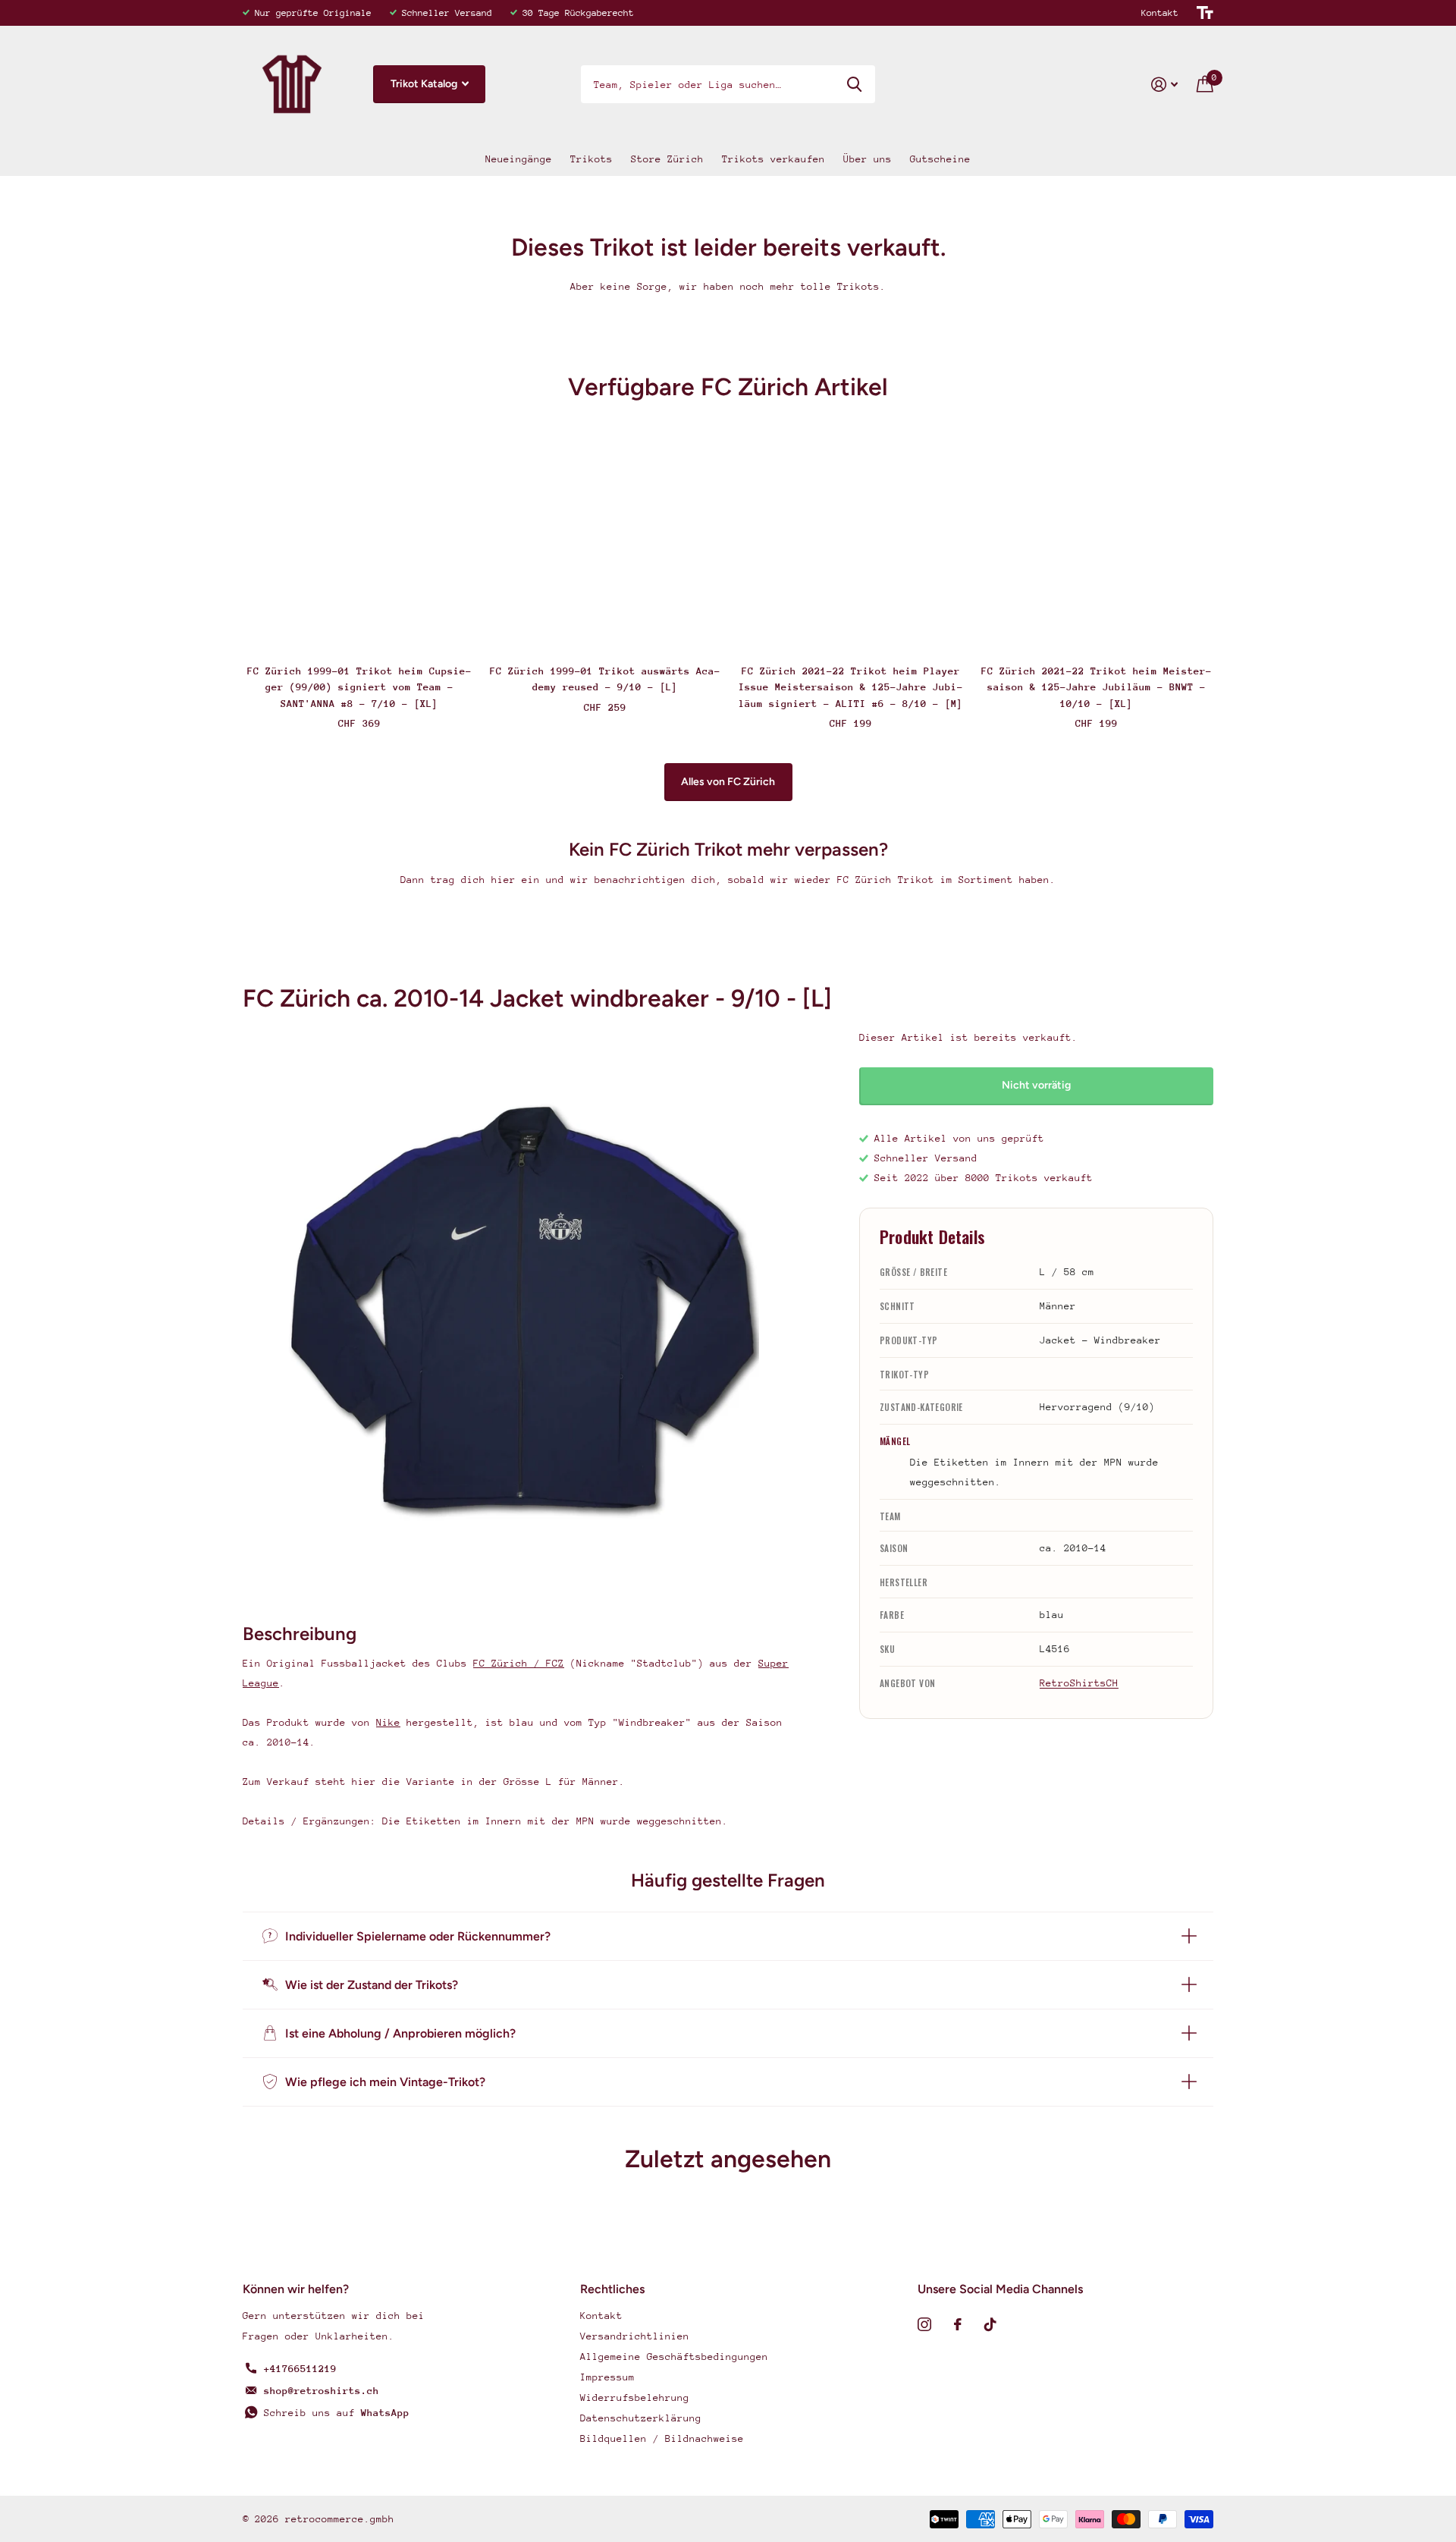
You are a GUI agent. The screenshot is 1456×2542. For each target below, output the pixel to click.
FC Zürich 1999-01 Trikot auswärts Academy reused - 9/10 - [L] (605, 679)
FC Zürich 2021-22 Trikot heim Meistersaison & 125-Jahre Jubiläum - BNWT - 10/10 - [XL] (1097, 687)
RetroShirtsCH (1079, 1683)
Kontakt (1160, 13)
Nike (388, 1722)
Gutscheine (940, 159)
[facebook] (958, 2324)
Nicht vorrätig (1036, 1085)
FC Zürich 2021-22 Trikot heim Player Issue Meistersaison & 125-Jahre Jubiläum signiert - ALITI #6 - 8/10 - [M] (851, 687)
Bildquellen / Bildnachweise (662, 2438)
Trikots (591, 159)
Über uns (868, 159)
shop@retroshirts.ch (322, 2391)
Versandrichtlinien (635, 2336)
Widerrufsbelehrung (635, 2397)
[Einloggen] (1165, 85)
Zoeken (854, 84)
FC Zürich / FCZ (519, 1663)
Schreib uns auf (337, 2413)
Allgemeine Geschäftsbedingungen (674, 2357)
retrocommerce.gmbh (340, 2519)
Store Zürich (667, 159)
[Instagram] (924, 2324)
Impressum (607, 2377)
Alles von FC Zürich (728, 782)
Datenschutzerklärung (641, 2418)
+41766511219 (300, 2369)
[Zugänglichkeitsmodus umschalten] (1205, 13)
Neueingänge (519, 159)
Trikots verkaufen (773, 159)
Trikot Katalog (425, 84)
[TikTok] (990, 2324)
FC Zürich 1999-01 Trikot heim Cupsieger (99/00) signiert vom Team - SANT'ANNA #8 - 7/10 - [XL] (359, 687)
